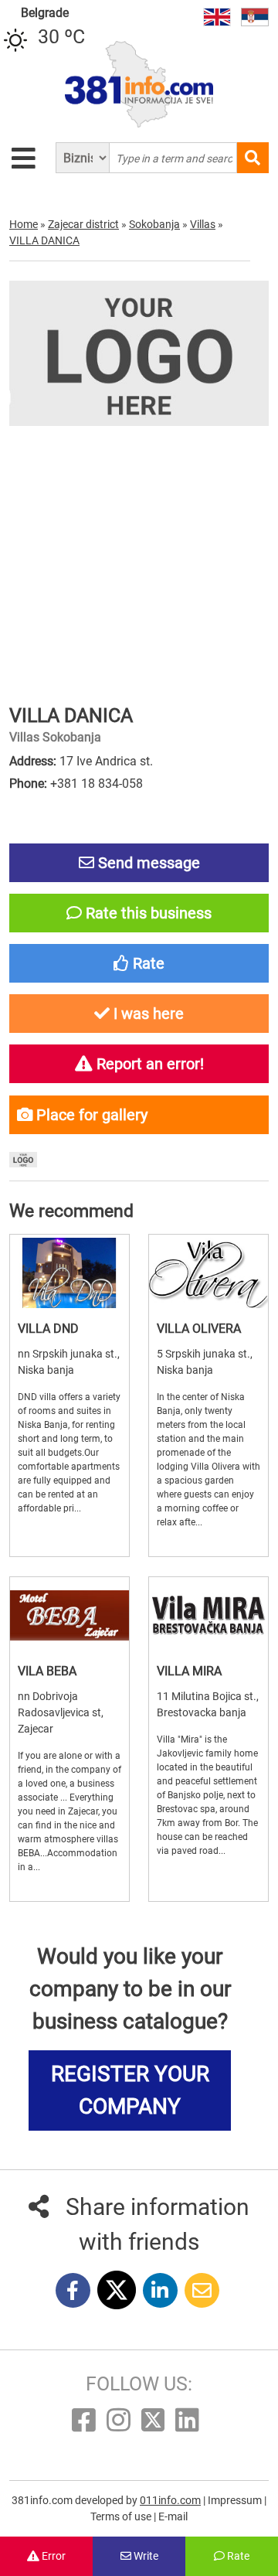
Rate (237, 2556)
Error (53, 2556)
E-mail (173, 2516)
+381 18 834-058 (97, 784)
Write (145, 2556)
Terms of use (122, 2516)
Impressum (236, 2500)
